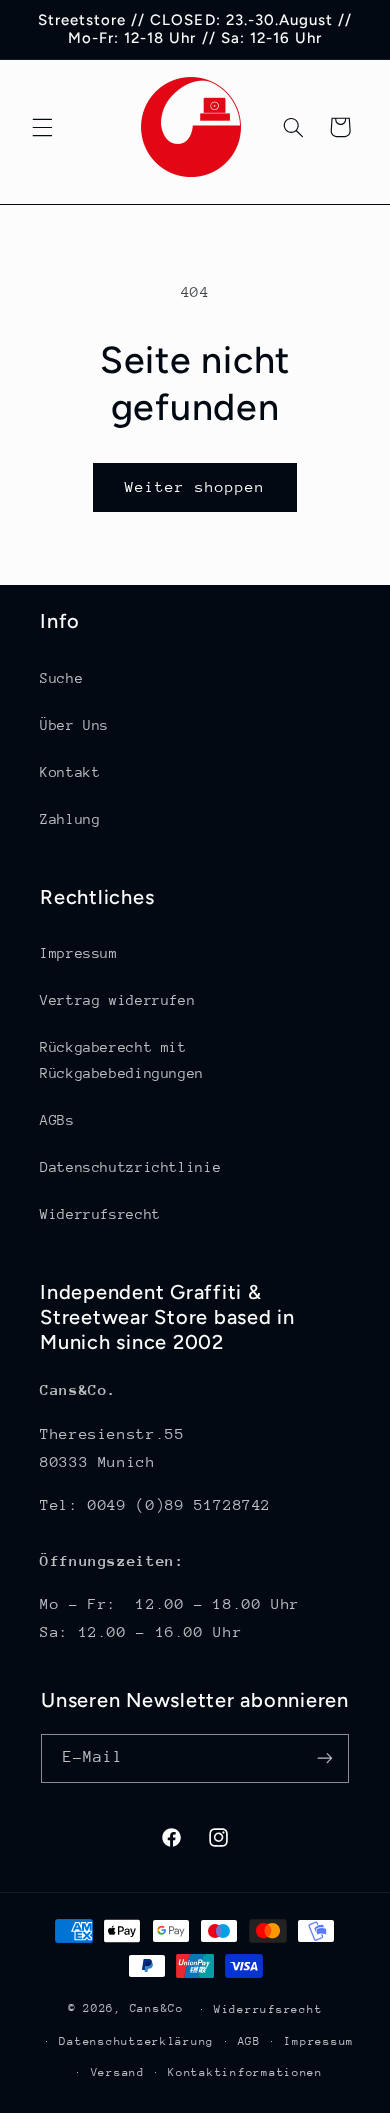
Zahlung (70, 819)
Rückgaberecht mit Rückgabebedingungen (122, 1060)
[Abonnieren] (325, 1758)
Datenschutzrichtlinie (130, 1167)
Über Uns (74, 725)
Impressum (79, 953)
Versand (118, 2072)
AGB (249, 2041)
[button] (42, 127)
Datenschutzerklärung (136, 2041)
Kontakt (70, 772)
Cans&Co (157, 2008)
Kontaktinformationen (245, 2072)
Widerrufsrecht (100, 1214)
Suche (61, 678)
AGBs (57, 1120)
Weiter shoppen (195, 486)
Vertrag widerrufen (117, 1000)
